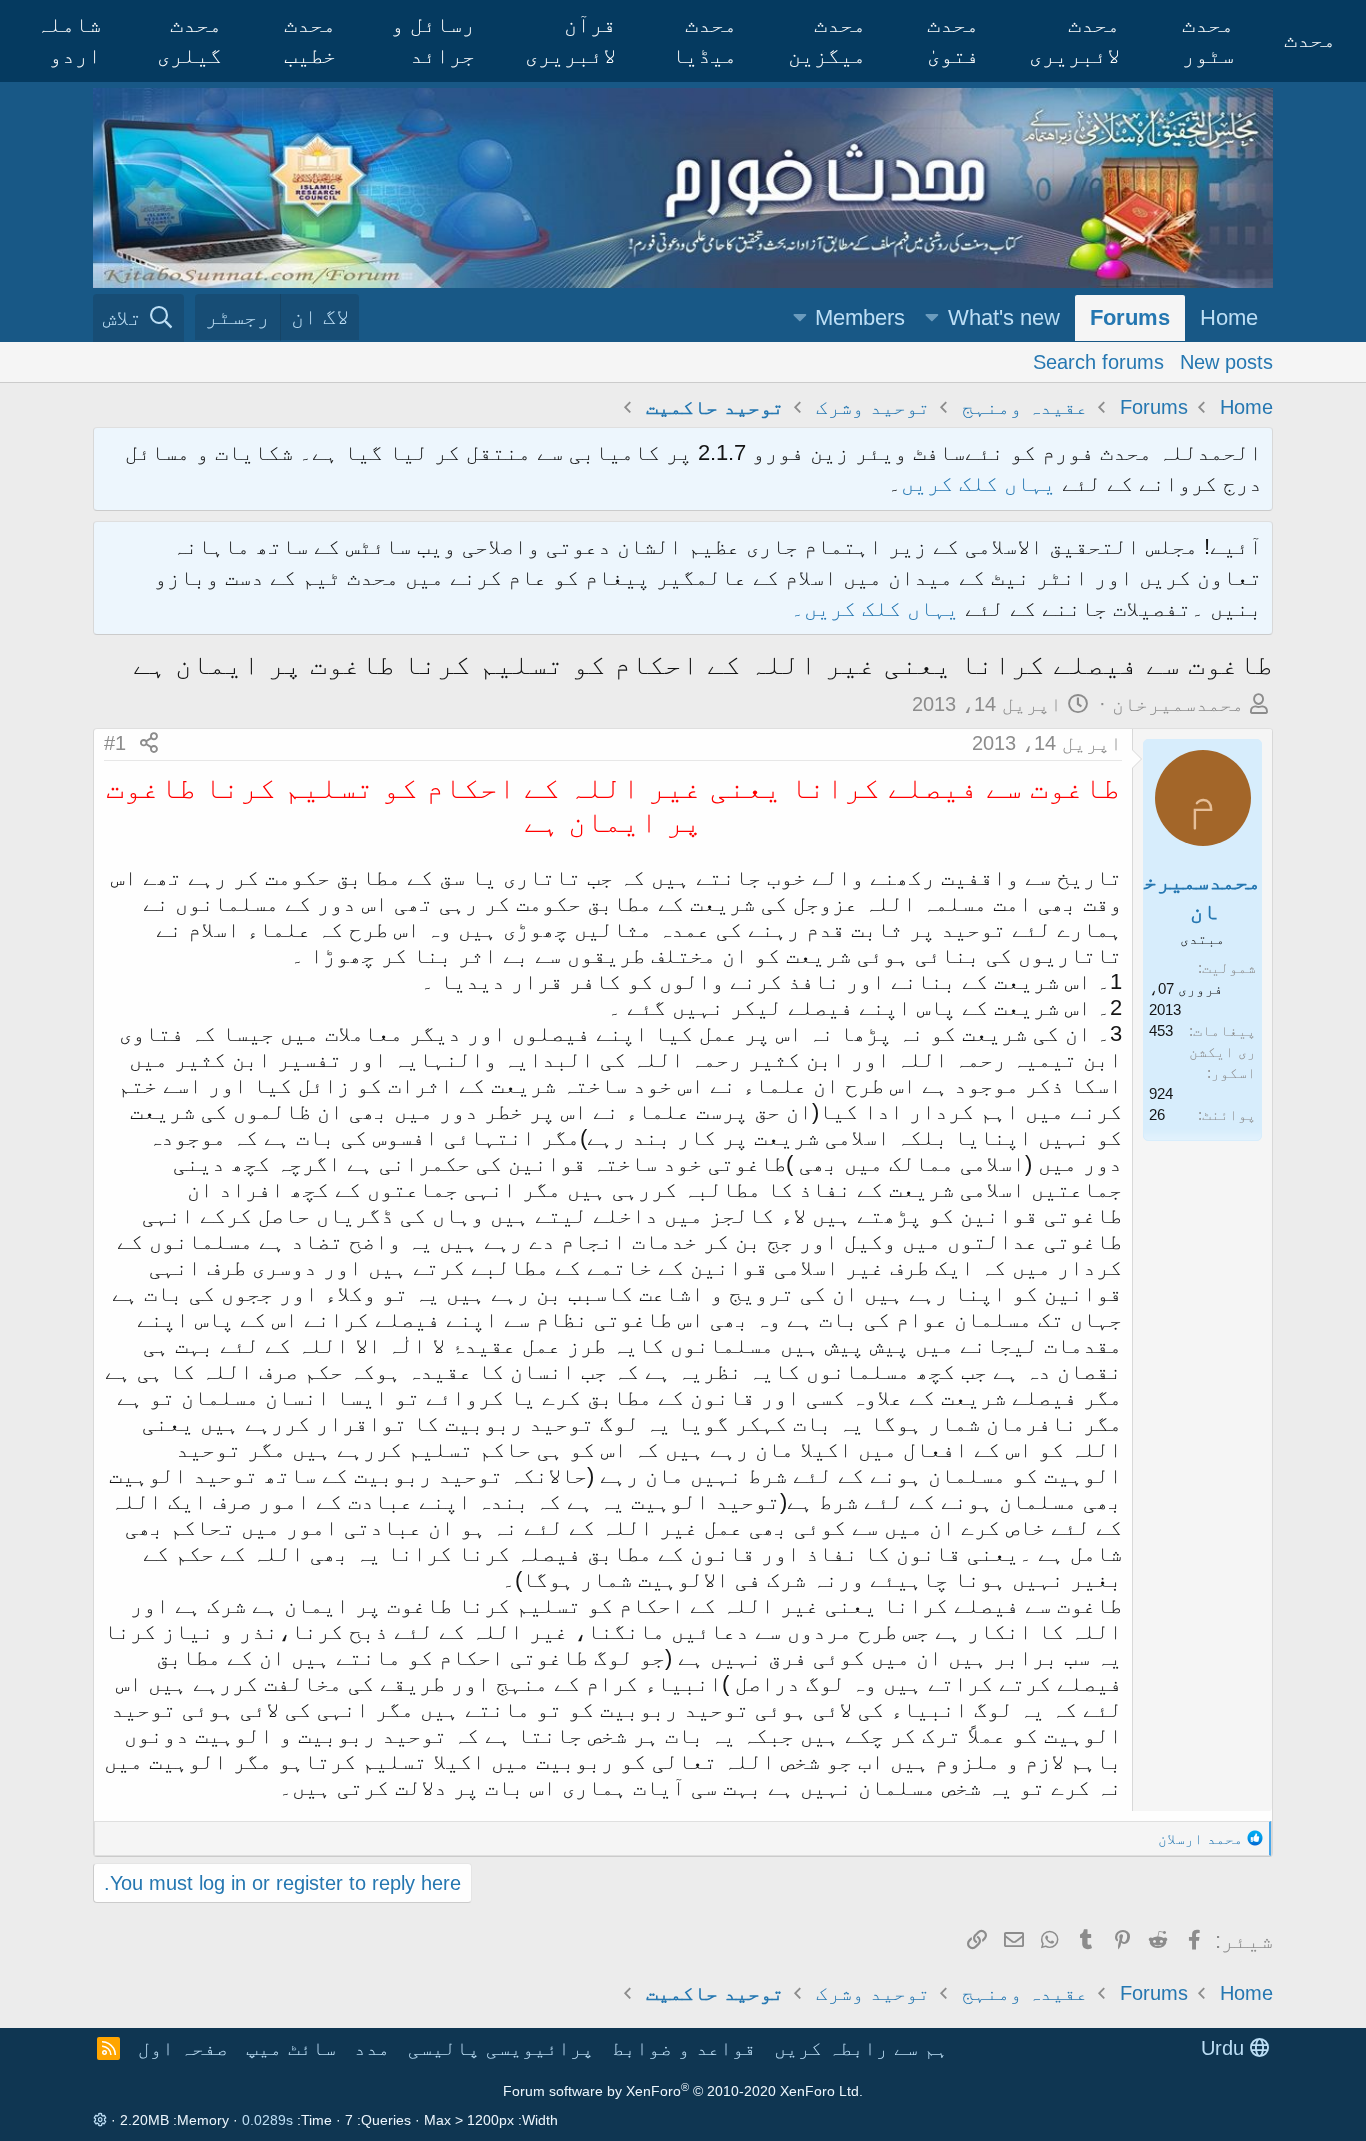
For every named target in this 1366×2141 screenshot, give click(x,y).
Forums (1130, 317)
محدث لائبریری (1074, 40)
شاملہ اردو (68, 40)
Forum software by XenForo (683, 2091)
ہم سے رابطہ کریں (861, 2048)
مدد (372, 2048)
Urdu (1225, 2048)
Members (860, 317)
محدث (1310, 39)
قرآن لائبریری (570, 40)
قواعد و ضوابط (684, 2048)
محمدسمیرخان (1178, 704)
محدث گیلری (189, 40)
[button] (932, 318)
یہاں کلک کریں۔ (878, 608)
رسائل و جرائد (433, 40)
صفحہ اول (183, 2048)
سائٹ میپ (291, 2048)
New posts (1226, 361)
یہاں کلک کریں (978, 483)
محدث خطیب (310, 40)
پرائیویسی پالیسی (501, 2048)
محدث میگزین (827, 40)
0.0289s (267, 2120)
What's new (1004, 317)
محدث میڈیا (704, 40)
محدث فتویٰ (953, 40)
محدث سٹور (1208, 40)
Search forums (1098, 361)
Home (1229, 317)
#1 (115, 743)
